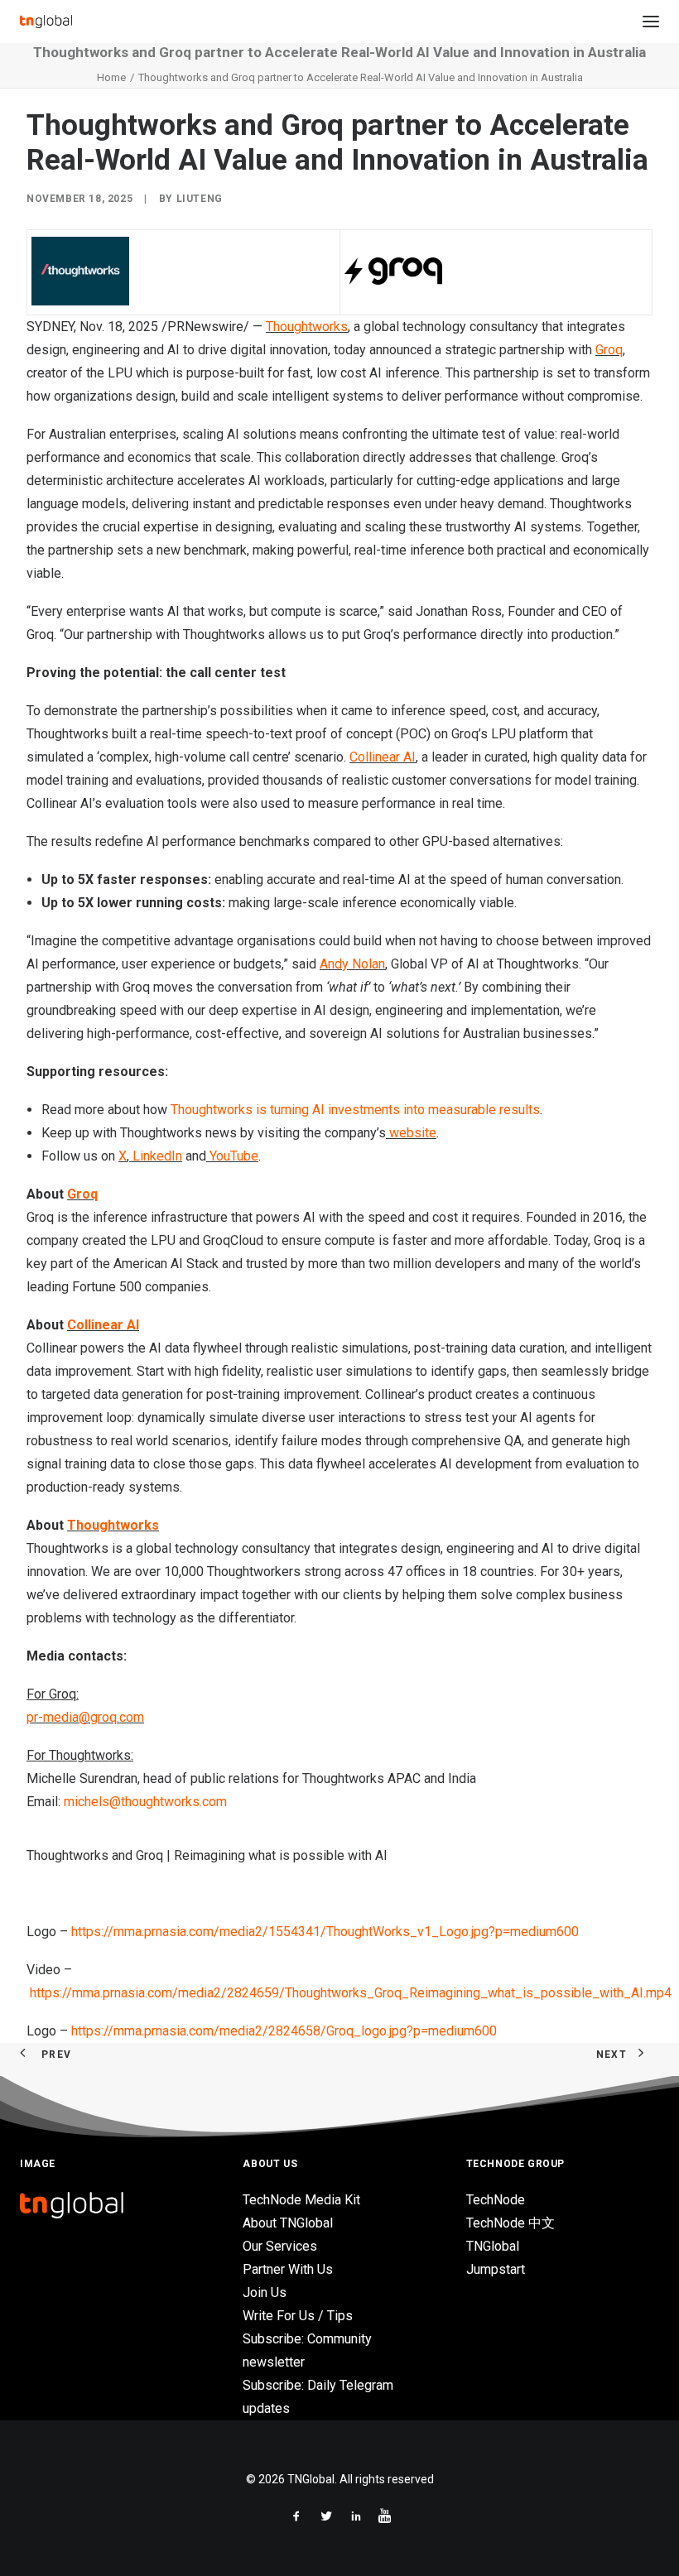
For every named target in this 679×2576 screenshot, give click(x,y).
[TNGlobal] (46, 22)
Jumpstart (496, 2269)
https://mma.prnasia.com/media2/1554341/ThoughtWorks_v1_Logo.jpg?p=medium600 (325, 1932)
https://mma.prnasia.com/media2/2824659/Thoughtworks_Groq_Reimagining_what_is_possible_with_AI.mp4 (351, 1993)
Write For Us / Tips (298, 2316)
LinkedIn (156, 1156)
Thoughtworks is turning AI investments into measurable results (355, 1110)
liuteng (200, 199)
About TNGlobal (288, 2223)
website (411, 1133)
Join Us (265, 2292)
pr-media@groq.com (85, 1717)
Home (111, 77)
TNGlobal (493, 2246)
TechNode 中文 (510, 2223)
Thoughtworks (307, 327)
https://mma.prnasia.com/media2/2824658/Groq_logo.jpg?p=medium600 (284, 2031)
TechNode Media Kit (301, 2200)
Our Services (280, 2246)
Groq (609, 350)
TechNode (496, 2200)
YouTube (232, 1156)
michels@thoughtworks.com (145, 1802)
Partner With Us (288, 2269)
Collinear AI (383, 757)
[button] (651, 22)
